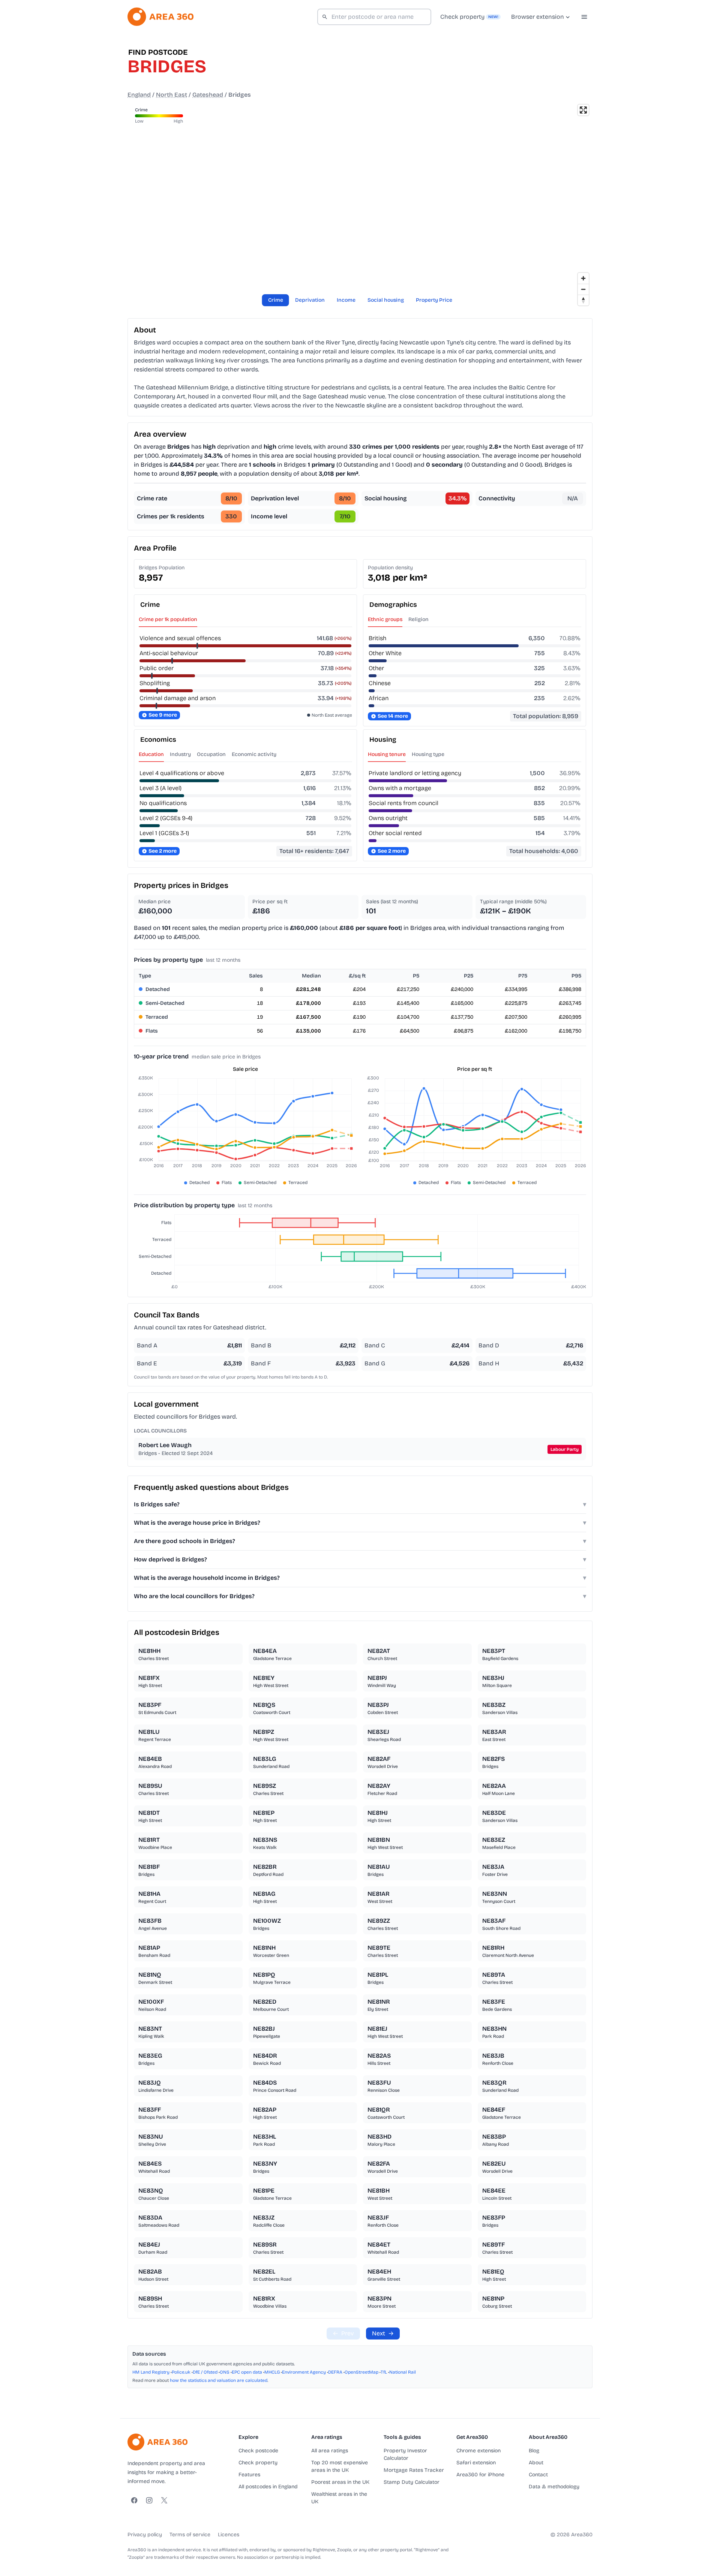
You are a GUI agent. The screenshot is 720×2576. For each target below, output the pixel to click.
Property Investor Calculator (405, 2454)
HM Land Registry (151, 2372)
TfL (384, 2372)
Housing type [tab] (428, 754)
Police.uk (181, 2372)
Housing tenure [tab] (387, 754)
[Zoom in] (583, 278)
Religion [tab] (418, 619)
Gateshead (208, 95)
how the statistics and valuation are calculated (219, 2380)
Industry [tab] (180, 754)
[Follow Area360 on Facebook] (134, 2500)
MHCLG (272, 2372)
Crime (276, 300)
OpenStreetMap (361, 2372)
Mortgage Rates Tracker (414, 2470)
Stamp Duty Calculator (412, 2482)
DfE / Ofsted (205, 2372)
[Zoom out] (583, 289)
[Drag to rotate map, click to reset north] (583, 300)
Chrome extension (478, 2451)
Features (249, 2475)
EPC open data (247, 2372)
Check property (258, 2463)
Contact (538, 2475)
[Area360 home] (160, 17)
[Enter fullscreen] (583, 110)
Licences (229, 2535)
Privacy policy (145, 2535)
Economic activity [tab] (254, 754)
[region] (360, 205)
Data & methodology (554, 2487)
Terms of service (190, 2535)
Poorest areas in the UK (340, 2482)
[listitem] (188, 1654)
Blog (534, 2451)
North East (172, 95)
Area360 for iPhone (480, 2475)
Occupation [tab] (211, 754)
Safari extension (476, 2463)
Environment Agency (304, 2372)
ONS (225, 2372)
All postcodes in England (268, 2487)
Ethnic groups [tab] (385, 619)
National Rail (403, 2372)
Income (346, 300)
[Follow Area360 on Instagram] (149, 2500)
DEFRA (335, 2372)
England (139, 95)
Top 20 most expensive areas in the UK (340, 2466)
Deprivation (310, 300)
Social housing (386, 300)
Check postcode (258, 2451)
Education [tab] (151, 754)
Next (383, 2333)
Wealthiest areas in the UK (339, 2498)
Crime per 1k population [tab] (168, 619)
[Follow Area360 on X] (164, 2500)
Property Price (434, 300)
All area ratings (330, 2451)
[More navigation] (584, 17)
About (536, 2463)
